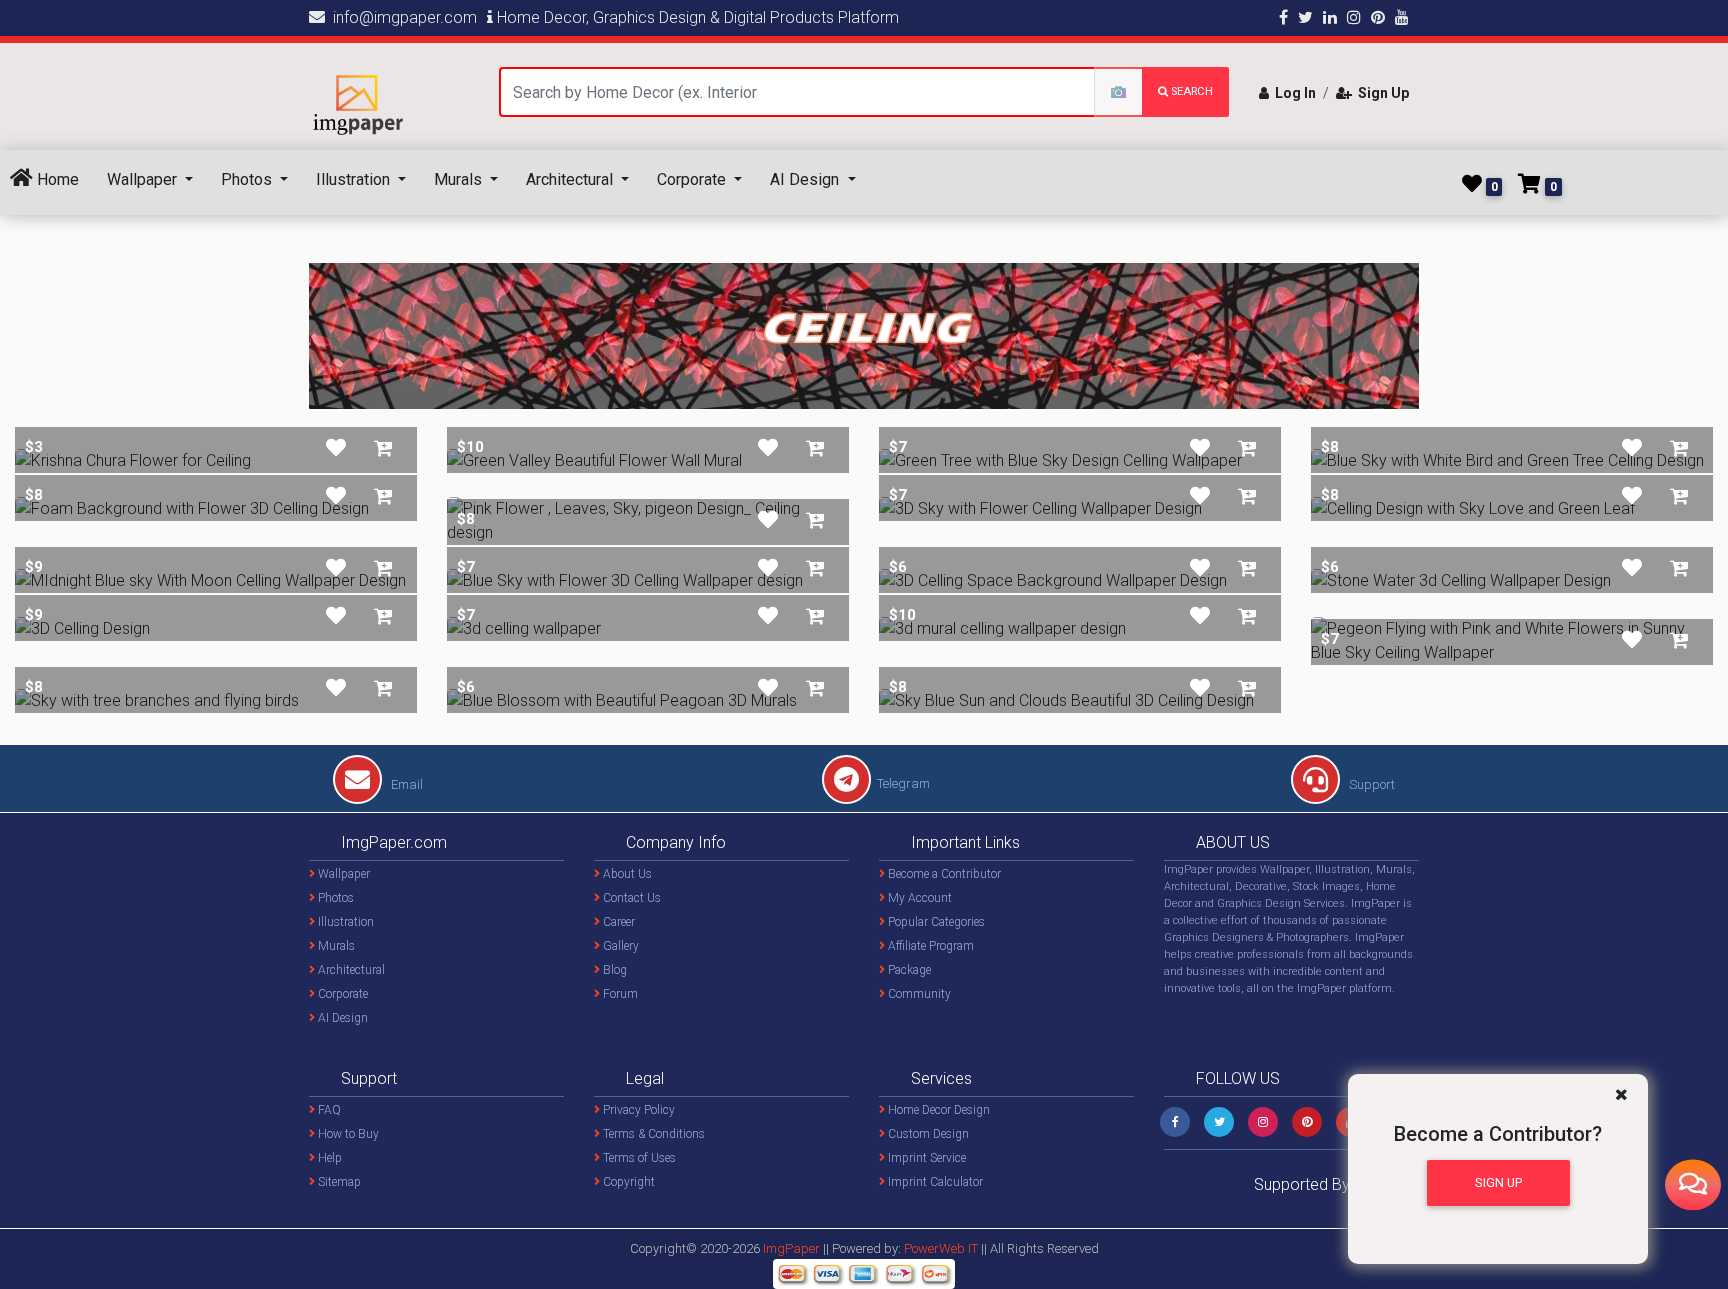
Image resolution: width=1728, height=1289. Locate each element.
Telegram (903, 783)
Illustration (355, 179)
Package (908, 970)
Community (918, 994)
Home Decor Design (937, 1110)
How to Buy (347, 1134)
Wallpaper (144, 179)
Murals (460, 179)
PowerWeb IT (942, 1248)
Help (328, 1158)
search (1190, 91)
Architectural (571, 179)
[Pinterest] (1307, 1122)
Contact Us (630, 898)
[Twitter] (1219, 1122)
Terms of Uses (638, 1158)
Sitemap (338, 1182)
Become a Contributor (943, 874)
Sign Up (1380, 93)
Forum (619, 994)
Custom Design (927, 1134)
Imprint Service (925, 1158)
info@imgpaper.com (401, 17)
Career (617, 922)
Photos (248, 179)
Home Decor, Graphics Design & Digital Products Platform (696, 17)
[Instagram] (1263, 1122)
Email (405, 784)
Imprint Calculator (934, 1182)
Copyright (627, 1182)
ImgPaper (791, 1248)
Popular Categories (935, 922)
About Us (626, 874)
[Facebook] (1175, 1122)
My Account (918, 898)
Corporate (693, 179)
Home (56, 179)
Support (1370, 784)
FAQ (328, 1110)
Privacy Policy (637, 1110)
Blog (613, 970)
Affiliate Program (929, 946)
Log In (1292, 93)
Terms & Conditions (652, 1134)
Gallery (619, 946)
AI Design (806, 179)
